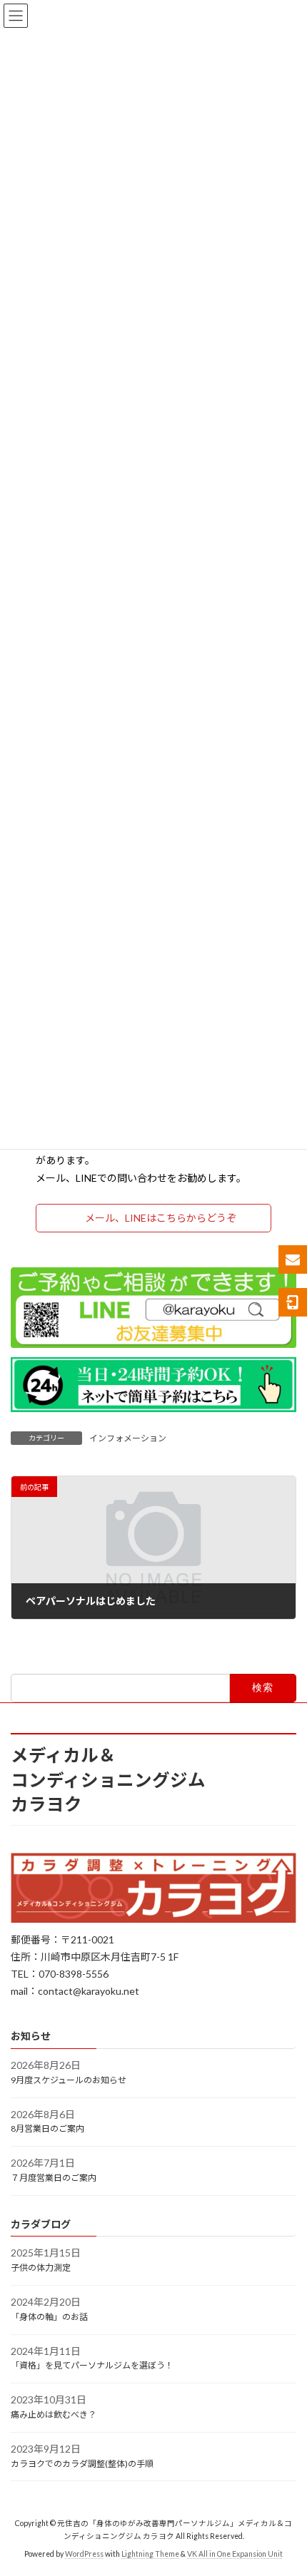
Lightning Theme (150, 2554)
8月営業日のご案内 (47, 2129)
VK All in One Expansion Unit (235, 2554)
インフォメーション (128, 1438)
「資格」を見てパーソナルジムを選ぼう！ (92, 2366)
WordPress (84, 2554)
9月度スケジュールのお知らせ (69, 2080)
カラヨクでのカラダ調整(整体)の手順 (82, 2464)
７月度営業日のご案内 (54, 2178)
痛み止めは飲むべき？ (54, 2414)
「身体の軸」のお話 (49, 2317)
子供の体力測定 (41, 2268)
